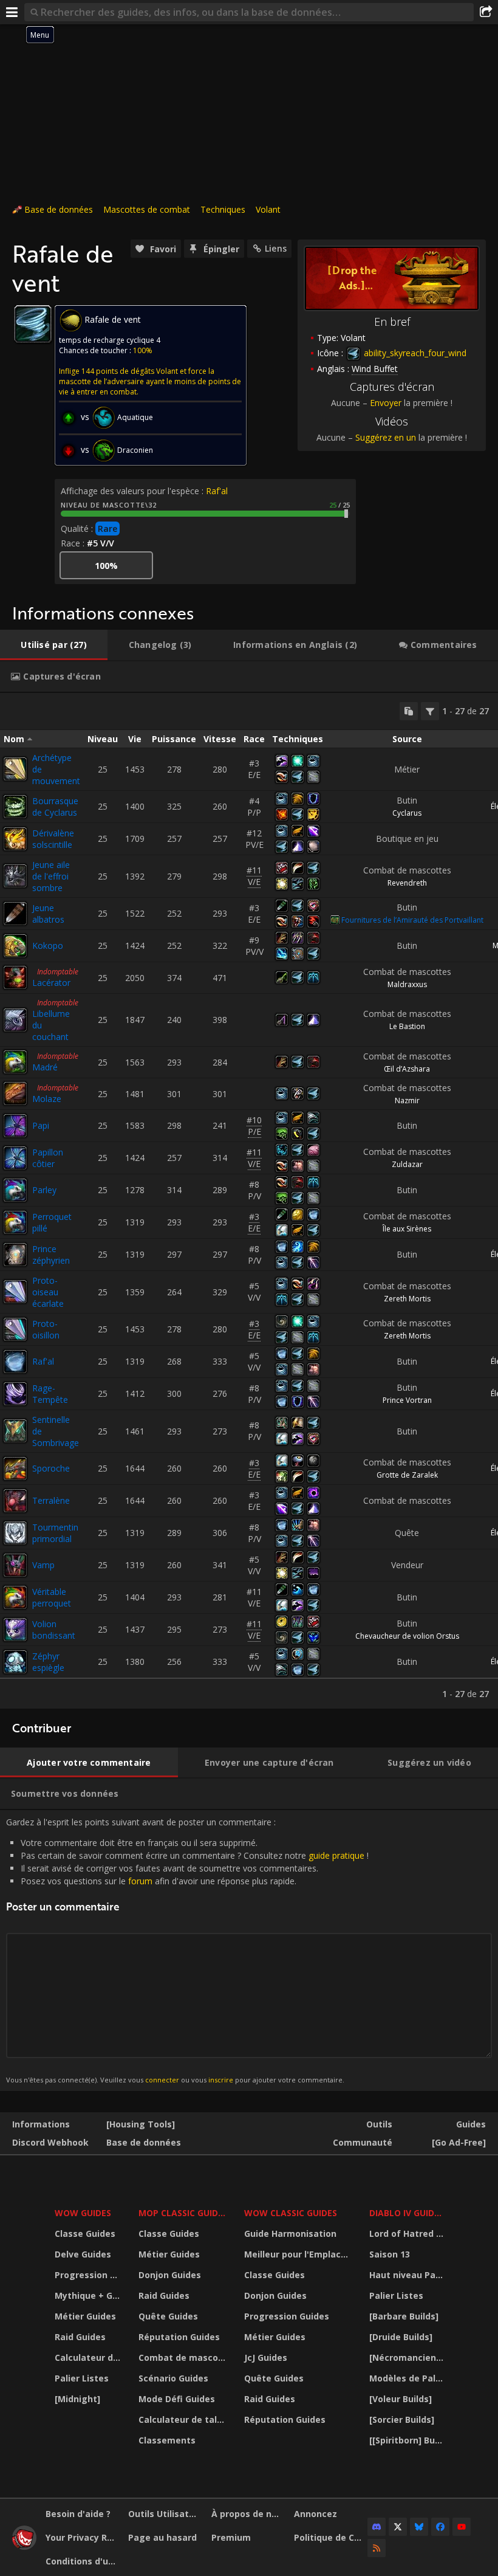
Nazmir (407, 1100)
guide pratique (336, 1855)
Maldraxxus (407, 984)
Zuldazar (407, 1164)
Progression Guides (89, 2275)
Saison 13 (390, 2254)
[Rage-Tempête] (15, 1394)
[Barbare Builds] (404, 2316)
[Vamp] (15, 1565)
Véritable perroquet (52, 1597)
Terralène (51, 1500)
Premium (231, 2537)
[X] (398, 2527)
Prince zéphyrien (51, 1255)
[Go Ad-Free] (459, 2142)
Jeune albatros (48, 914)
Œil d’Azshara (407, 1069)
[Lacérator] (15, 977)
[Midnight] (77, 2399)
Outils (379, 2124)
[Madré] (15, 1062)
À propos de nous (248, 2514)
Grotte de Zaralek (407, 1475)
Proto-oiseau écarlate (48, 1292)
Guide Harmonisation (290, 2233)
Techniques (223, 209)
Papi (41, 1125)
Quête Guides (168, 2316)
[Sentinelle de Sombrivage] (15, 1431)
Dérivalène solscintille (53, 839)
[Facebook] (440, 2527)
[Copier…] (409, 711)
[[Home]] (24, 2547)
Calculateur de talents (89, 2357)
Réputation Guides (179, 2337)
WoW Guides (83, 2213)
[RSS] (377, 2548)
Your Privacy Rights (82, 2537)
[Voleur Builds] (401, 2399)
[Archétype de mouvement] (15, 769)
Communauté (363, 2142)
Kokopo (48, 945)
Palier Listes (82, 2378)
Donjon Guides (170, 2275)
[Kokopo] (15, 946)
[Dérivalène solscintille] (15, 839)
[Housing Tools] (141, 2124)
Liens (276, 248)
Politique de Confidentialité (331, 2537)
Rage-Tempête (50, 1394)
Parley (44, 1190)
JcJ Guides (266, 2357)
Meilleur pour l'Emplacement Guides (299, 2254)
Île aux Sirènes (407, 1229)
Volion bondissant (54, 1630)
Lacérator (51, 983)
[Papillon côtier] (15, 1158)
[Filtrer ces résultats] (430, 711)
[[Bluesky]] (419, 2527)
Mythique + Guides (89, 2295)
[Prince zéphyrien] (15, 1255)
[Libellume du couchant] (15, 1020)
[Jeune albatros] (15, 914)
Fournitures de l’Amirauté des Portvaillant (412, 920)
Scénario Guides (173, 2378)
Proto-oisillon (46, 1329)
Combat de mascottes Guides (184, 2357)
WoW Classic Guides (291, 2213)
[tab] (54, 645)
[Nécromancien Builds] (408, 2357)
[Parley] (15, 1190)
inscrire (221, 2080)
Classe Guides (85, 2233)
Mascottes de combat (147, 209)
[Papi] (15, 1126)
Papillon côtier (48, 1158)
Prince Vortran (407, 1400)
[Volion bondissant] (15, 1630)
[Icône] (33, 324)
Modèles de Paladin (408, 2378)
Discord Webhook (50, 2142)
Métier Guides (85, 2316)
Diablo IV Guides (407, 2213)
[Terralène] (15, 1501)
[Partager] (486, 12)
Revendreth (407, 883)
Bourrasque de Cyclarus (55, 807)
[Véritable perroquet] (15, 1597)
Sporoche (51, 1468)
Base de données (59, 209)
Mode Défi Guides (177, 2399)
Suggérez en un (386, 437)
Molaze (47, 1099)
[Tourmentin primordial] (15, 1533)
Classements (167, 2440)
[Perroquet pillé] (15, 1222)
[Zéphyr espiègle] (15, 1662)
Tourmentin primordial (55, 1533)
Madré (45, 1067)
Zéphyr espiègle (48, 1662)
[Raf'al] (15, 1362)
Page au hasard (162, 2537)
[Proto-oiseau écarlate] (15, 1292)
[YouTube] (462, 2527)
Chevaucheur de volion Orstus (407, 1636)
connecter (162, 2080)
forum (140, 1881)
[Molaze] (15, 1093)
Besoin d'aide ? (78, 2514)
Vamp (43, 1565)
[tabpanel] (249, 1201)
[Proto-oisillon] (15, 1329)
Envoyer (386, 403)
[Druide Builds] (401, 2337)
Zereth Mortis (407, 1299)
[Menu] (12, 12)
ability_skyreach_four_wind (414, 353)
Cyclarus (407, 813)
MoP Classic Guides (183, 2213)
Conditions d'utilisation (82, 2561)
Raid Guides (80, 2337)
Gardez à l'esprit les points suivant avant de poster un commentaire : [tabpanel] (187, 1950)
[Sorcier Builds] (402, 2419)
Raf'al (217, 491)
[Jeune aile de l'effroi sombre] (15, 876)
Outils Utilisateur (165, 2514)
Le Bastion (407, 1026)
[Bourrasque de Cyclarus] (15, 807)
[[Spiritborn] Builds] (408, 2440)
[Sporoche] (15, 1469)
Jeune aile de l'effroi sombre (51, 876)
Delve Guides (83, 2254)
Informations (41, 2124)
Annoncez (316, 2514)
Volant (268, 209)
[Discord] (377, 2527)
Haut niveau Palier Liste (408, 2275)
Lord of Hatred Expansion (408, 2233)
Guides (471, 2124)
